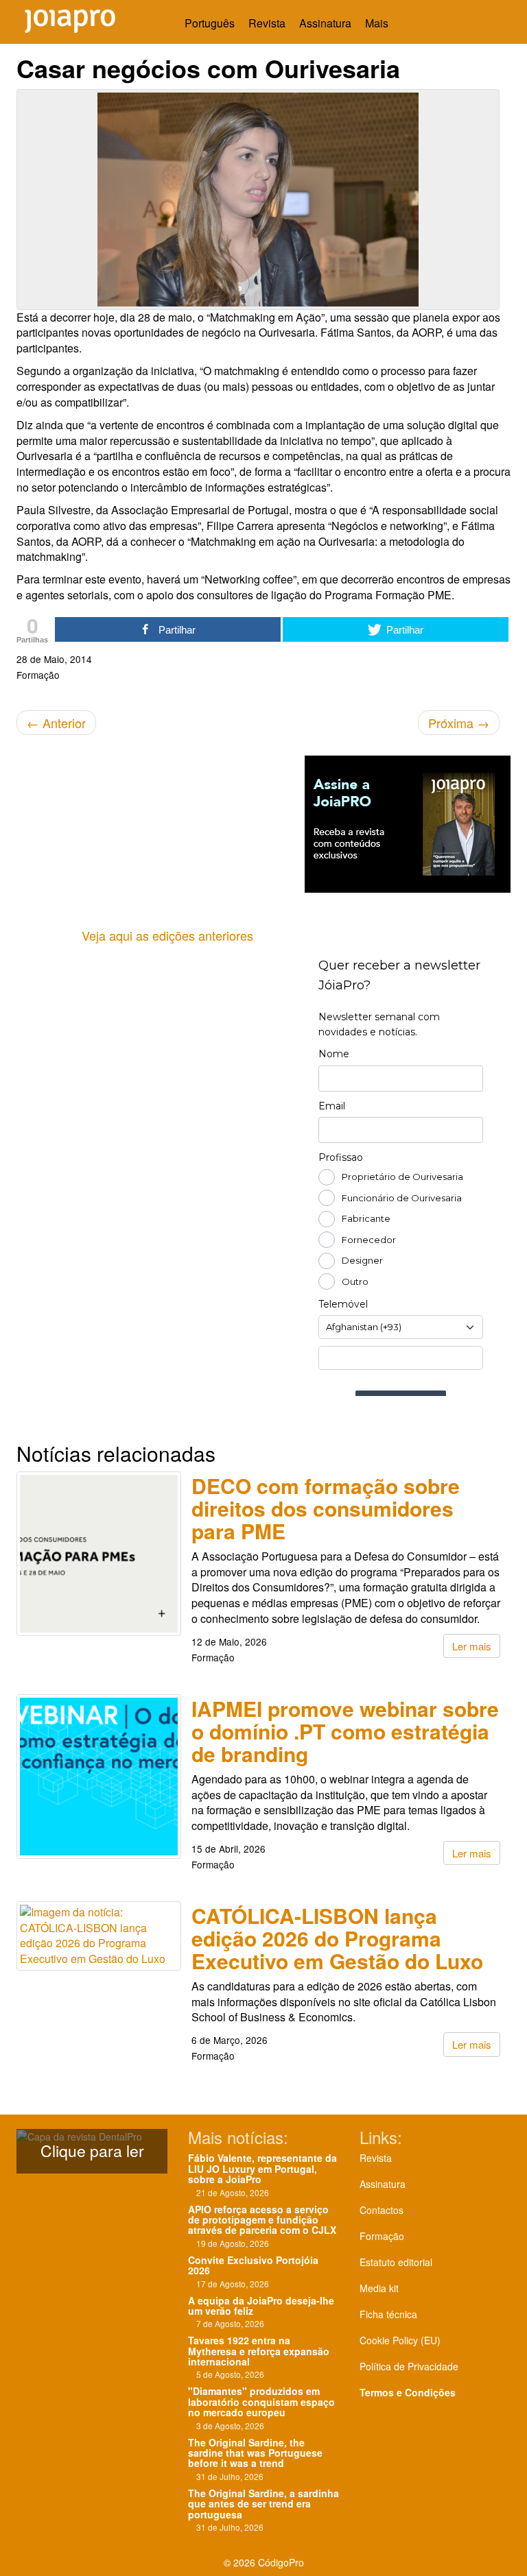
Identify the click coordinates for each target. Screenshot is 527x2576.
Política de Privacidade (409, 2366)
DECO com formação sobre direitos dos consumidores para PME (326, 1508)
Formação (382, 2236)
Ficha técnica (388, 2314)
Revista (267, 23)
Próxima (459, 723)
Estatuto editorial (396, 2262)
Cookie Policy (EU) (400, 2340)
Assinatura (325, 23)
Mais (378, 23)
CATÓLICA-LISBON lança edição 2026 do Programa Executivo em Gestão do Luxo (337, 1938)
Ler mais (472, 1646)
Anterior (56, 723)
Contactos (382, 2210)
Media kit (379, 2288)
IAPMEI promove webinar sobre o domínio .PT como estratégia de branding (345, 1731)
